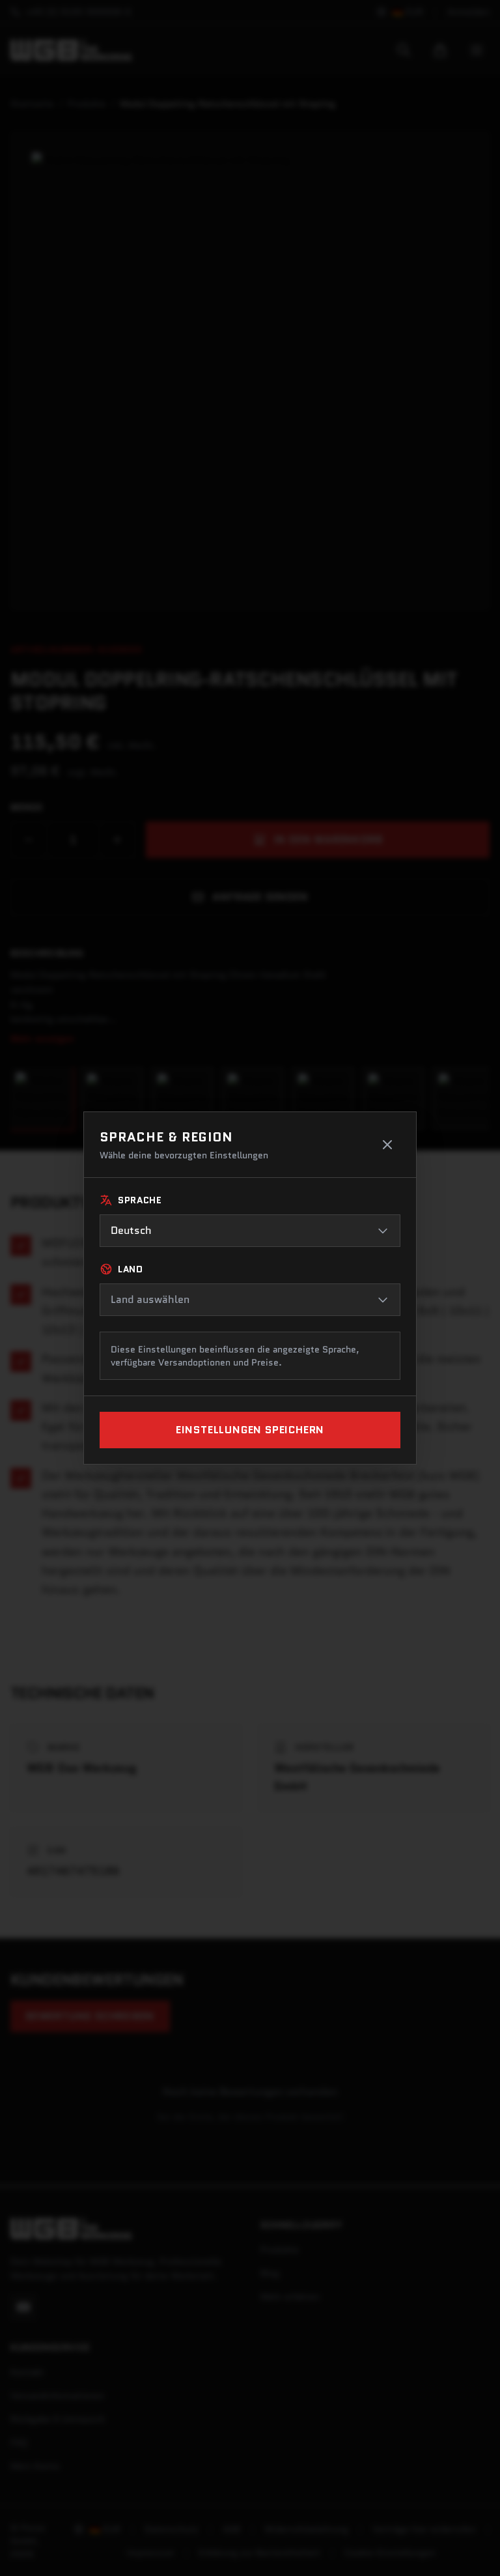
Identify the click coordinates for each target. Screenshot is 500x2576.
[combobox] (250, 1231)
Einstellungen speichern (250, 1430)
